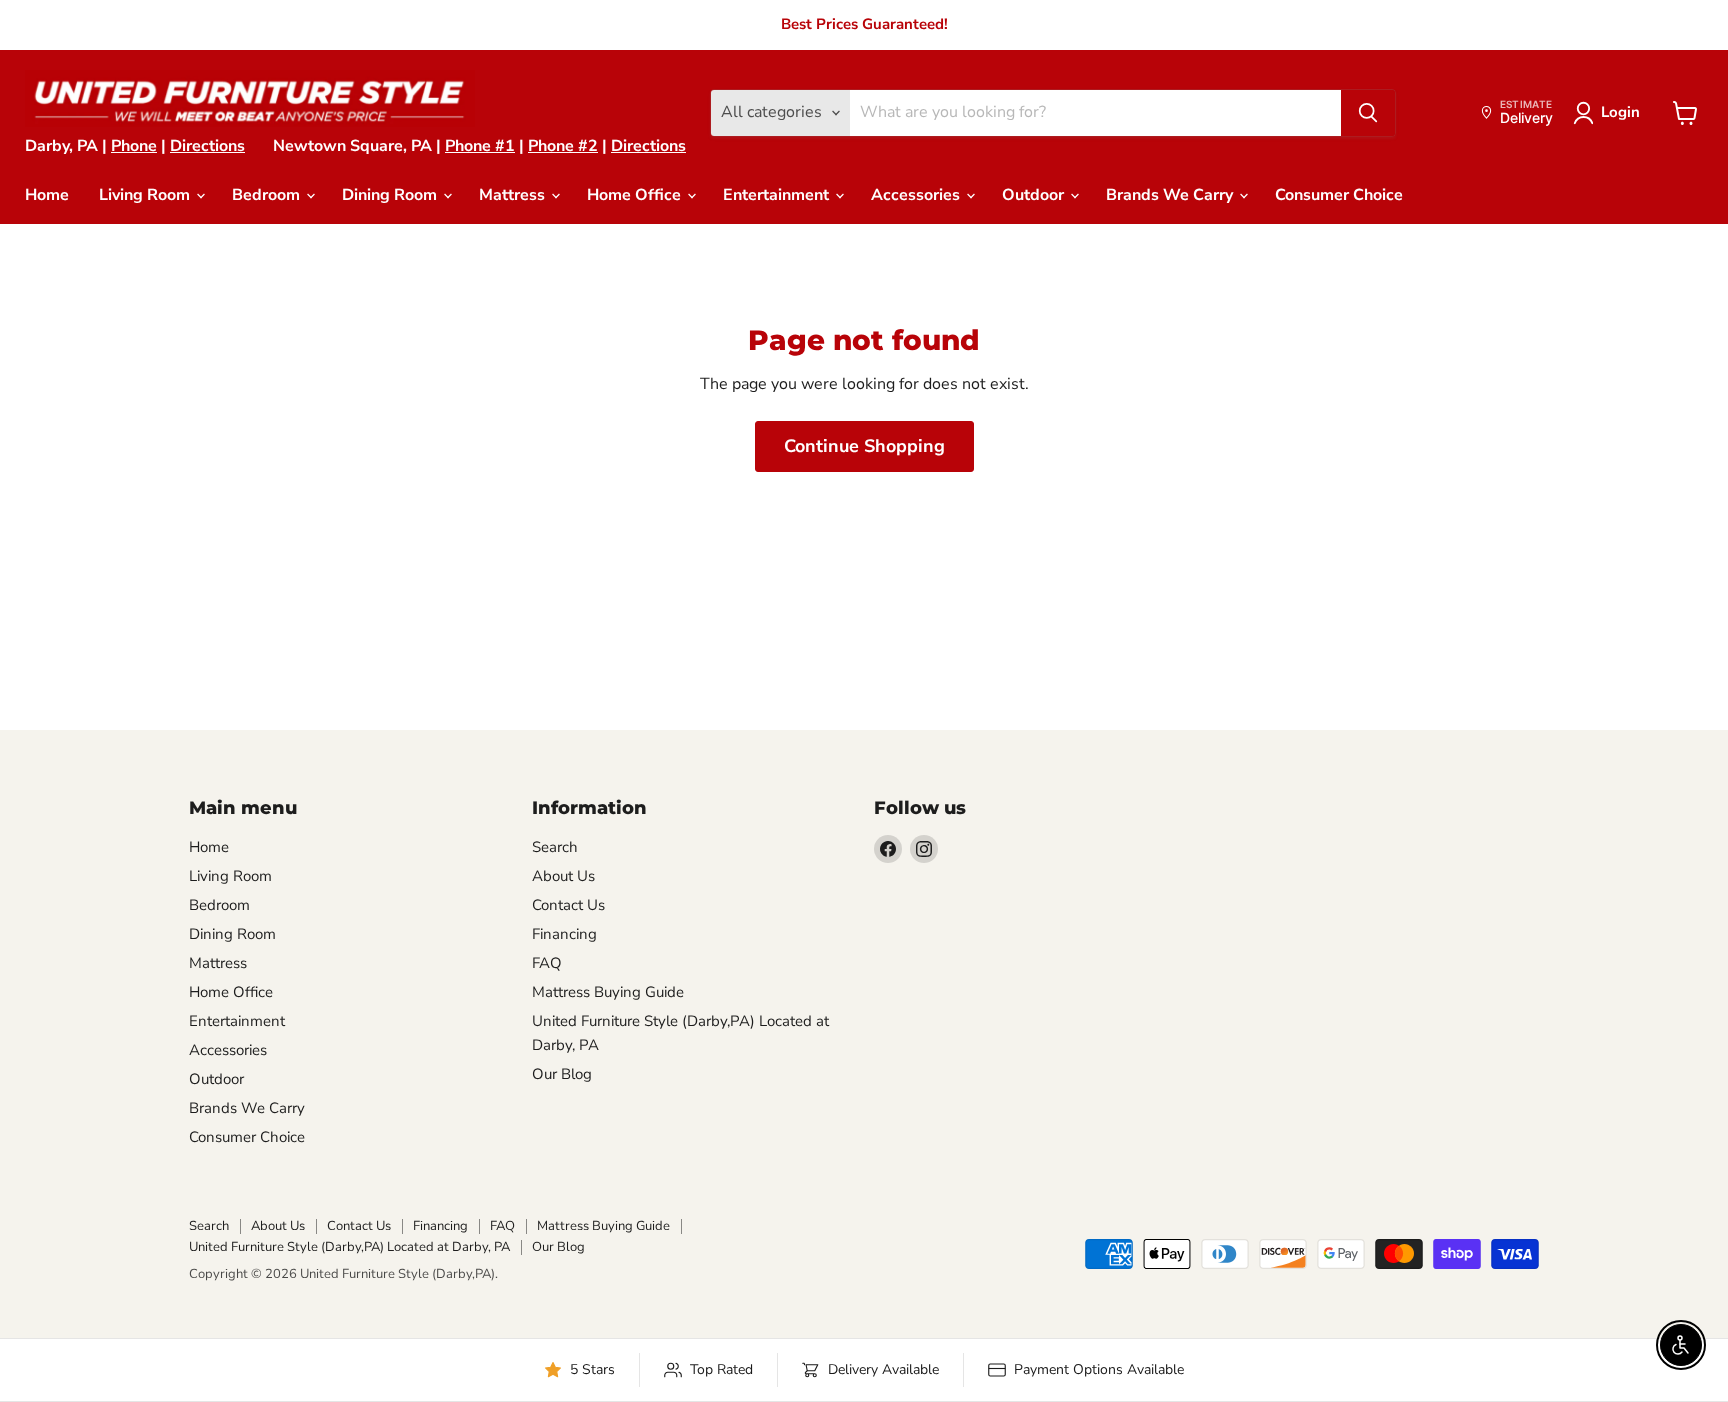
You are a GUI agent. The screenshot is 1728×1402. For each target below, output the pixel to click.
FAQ (547, 963)
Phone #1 (480, 146)
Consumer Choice (1339, 195)
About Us (563, 876)
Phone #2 (563, 146)
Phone (134, 146)
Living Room (146, 195)
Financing (564, 934)
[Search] (1368, 113)
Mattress (514, 195)
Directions (207, 146)
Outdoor (1035, 195)
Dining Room (391, 195)
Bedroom (268, 195)
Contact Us (568, 905)
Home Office (636, 195)
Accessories (917, 195)
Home (47, 195)
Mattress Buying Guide (608, 992)
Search (555, 847)
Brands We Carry (1171, 195)
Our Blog (562, 1074)
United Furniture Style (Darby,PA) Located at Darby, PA (349, 1247)
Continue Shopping (864, 446)
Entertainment (778, 195)
